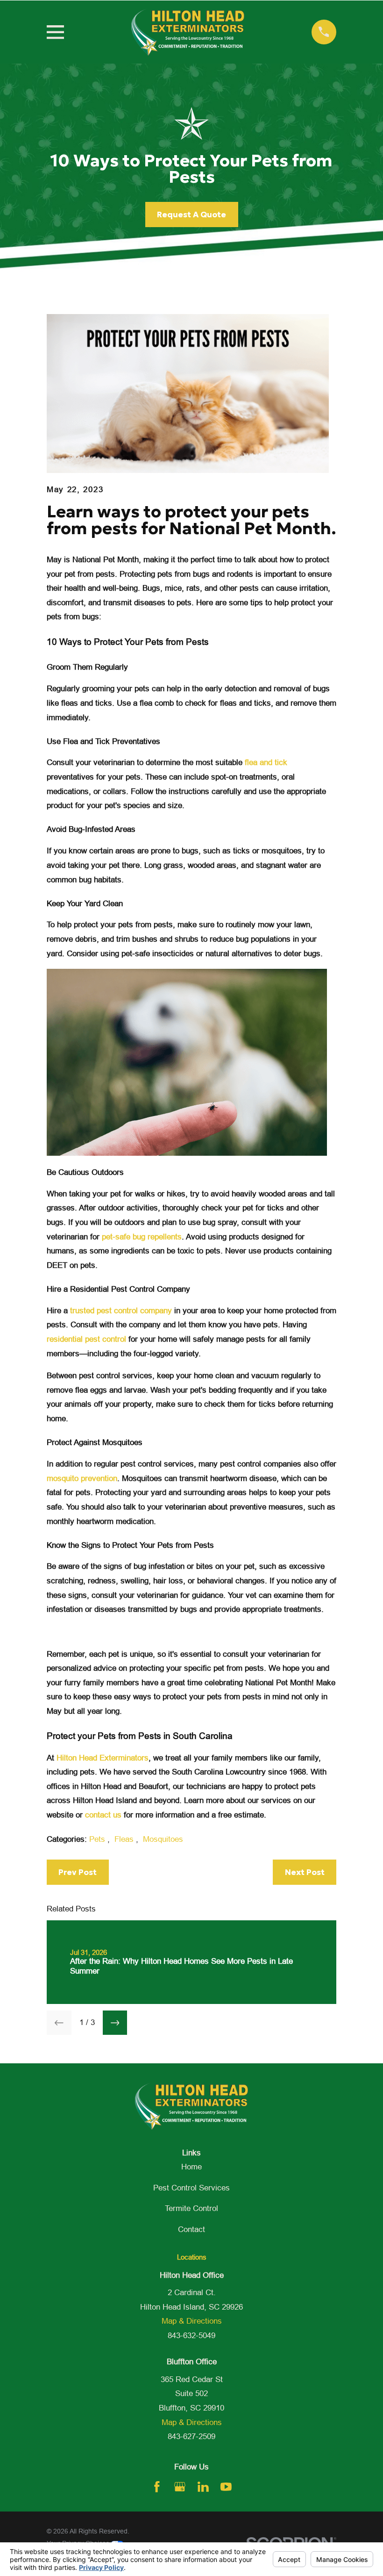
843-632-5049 (191, 2336)
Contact (191, 2229)
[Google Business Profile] (180, 2487)
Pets (98, 1839)
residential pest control (86, 1339)
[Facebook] (157, 2487)
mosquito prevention (82, 1478)
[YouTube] (226, 2487)
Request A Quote (191, 215)
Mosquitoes (163, 1839)
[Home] (188, 32)
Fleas (125, 1839)
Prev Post (78, 1872)
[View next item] (115, 2023)
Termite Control (191, 2208)
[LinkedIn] (203, 2487)
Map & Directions (192, 2321)
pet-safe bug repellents (142, 1237)
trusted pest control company (121, 1311)
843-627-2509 (191, 2436)
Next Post (305, 1872)
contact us (103, 1815)
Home (191, 2167)
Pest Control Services (191, 2188)
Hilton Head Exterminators (103, 1758)
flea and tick (266, 762)
